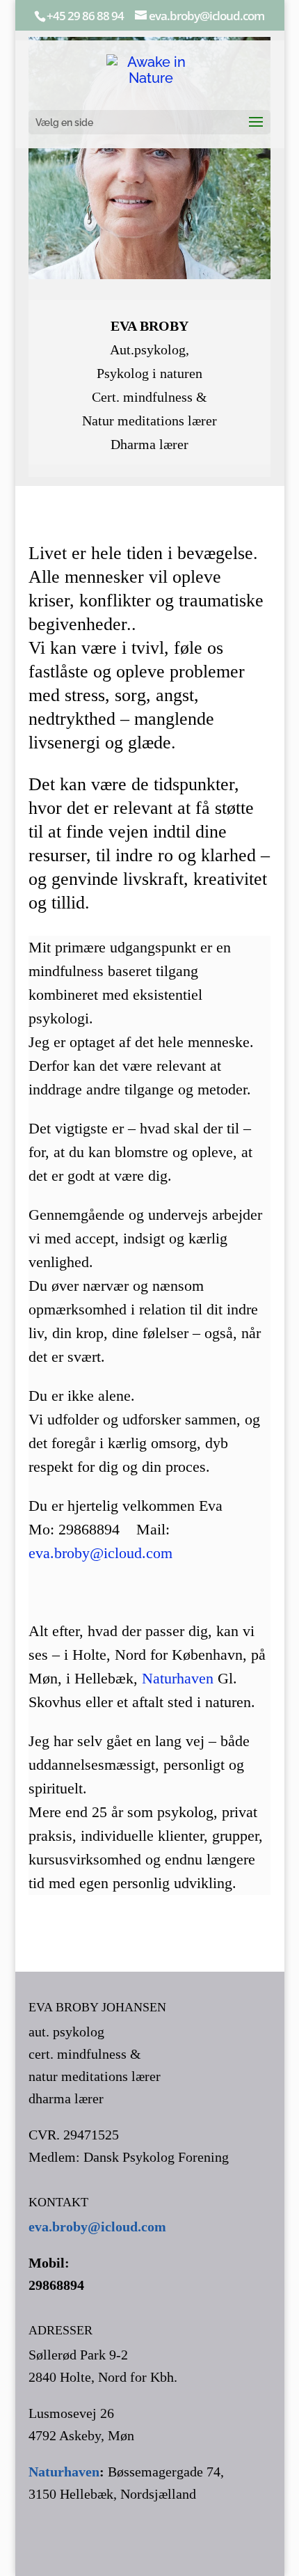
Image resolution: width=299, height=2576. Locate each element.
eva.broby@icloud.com (100, 1553)
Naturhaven (176, 1678)
